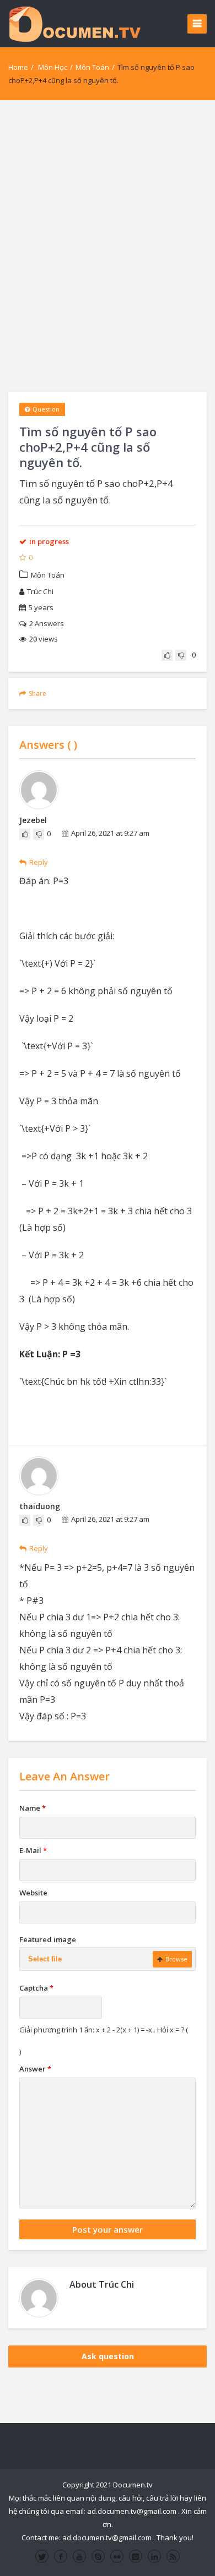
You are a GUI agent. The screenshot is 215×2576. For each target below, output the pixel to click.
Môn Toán (92, 67)
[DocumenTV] (74, 23)
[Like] (167, 655)
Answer (35, 2069)
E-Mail (33, 1850)
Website (33, 1893)
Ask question (108, 2356)
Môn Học (53, 67)
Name (33, 1808)
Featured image (48, 1939)
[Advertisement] (108, 246)
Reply (39, 862)
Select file (45, 1959)
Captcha (36, 1988)
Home (18, 67)
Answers (47, 623)
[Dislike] (181, 655)
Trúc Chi (40, 591)
